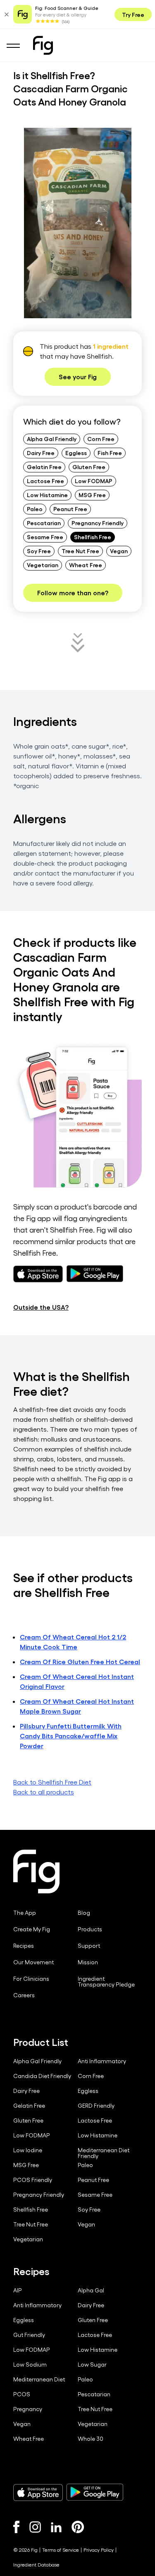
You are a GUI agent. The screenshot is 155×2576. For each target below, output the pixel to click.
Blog (84, 1913)
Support (89, 1946)
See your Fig (78, 377)
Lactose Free (45, 481)
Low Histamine (47, 495)
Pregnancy (28, 2409)
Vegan (119, 551)
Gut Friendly (29, 2335)
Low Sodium (30, 2365)
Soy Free (39, 551)
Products (90, 1929)
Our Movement (33, 1962)
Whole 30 (91, 2439)
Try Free (133, 14)
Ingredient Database (36, 2564)
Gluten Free (89, 467)
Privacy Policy (99, 2550)
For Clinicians (31, 1979)
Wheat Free (86, 565)
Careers (24, 1995)
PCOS (22, 2394)
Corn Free (101, 439)
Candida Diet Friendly (42, 2076)
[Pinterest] (78, 2527)
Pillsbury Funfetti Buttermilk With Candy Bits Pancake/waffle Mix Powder (71, 1736)
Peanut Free (70, 509)
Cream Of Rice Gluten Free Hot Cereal (80, 1661)
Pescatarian (44, 523)
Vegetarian (43, 565)
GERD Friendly (96, 2106)
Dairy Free (41, 453)
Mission (88, 1962)
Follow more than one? (73, 593)
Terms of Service (61, 2550)
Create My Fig (32, 1929)
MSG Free (92, 495)
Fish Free (110, 453)
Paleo (35, 509)
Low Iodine (28, 2150)
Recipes (24, 1946)
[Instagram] (35, 2527)
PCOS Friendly (33, 2180)
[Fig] (43, 45)
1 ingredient (111, 346)
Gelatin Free (44, 467)
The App (25, 1913)
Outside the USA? (41, 1307)
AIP (18, 2290)
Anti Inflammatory (102, 2061)
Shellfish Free (93, 537)
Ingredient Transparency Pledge (106, 1982)
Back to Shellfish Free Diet (52, 1782)
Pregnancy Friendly (98, 523)
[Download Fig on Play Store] (95, 2492)
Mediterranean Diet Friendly (104, 2153)
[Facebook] (16, 2527)
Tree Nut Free (80, 551)
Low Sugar (92, 2365)
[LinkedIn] (56, 2527)
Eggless (76, 453)
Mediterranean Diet (39, 2379)
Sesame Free (45, 537)
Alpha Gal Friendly (52, 439)
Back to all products (44, 1792)
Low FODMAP (94, 481)
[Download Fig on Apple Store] (38, 2492)
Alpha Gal (91, 2290)
